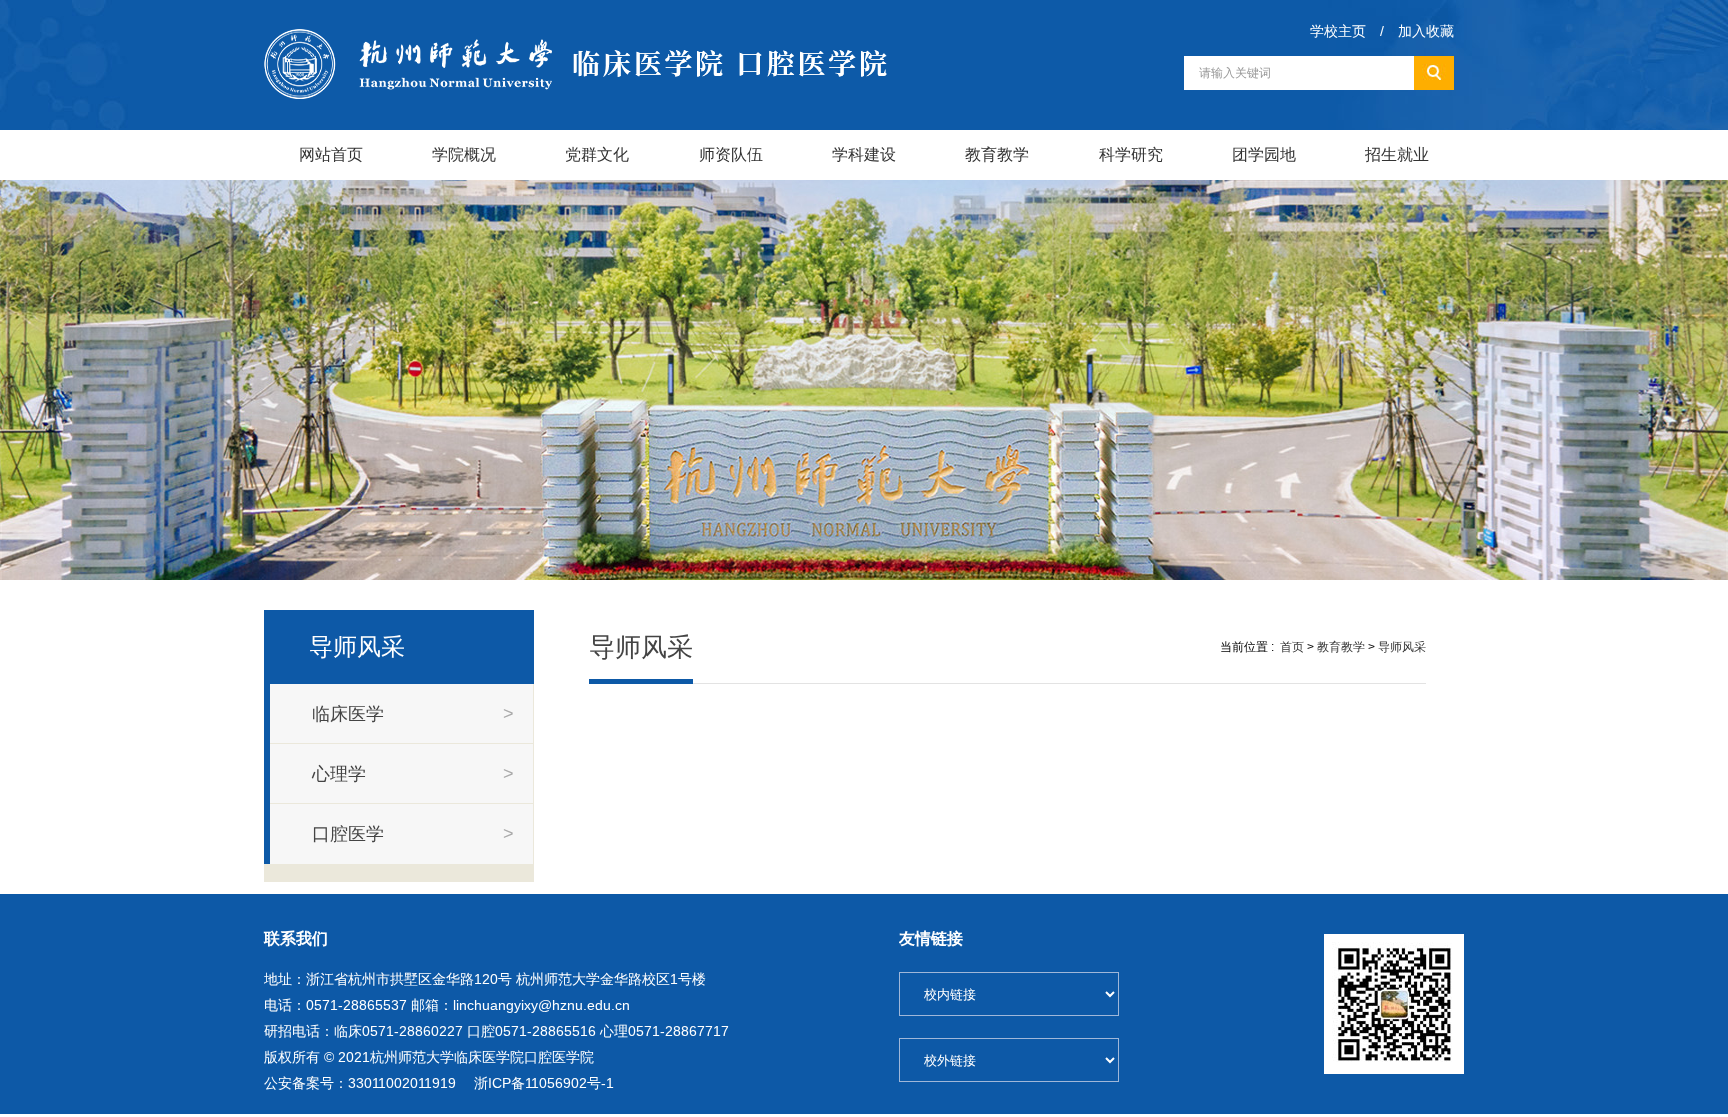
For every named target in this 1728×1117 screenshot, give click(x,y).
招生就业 (1397, 154)
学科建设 (864, 154)
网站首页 (331, 154)
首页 (1292, 647)
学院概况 (464, 154)
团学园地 (1264, 154)
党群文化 (597, 154)
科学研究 (1131, 154)
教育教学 (997, 154)
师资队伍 (731, 154)
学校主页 (1338, 31)
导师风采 (1402, 647)
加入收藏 (1426, 31)
